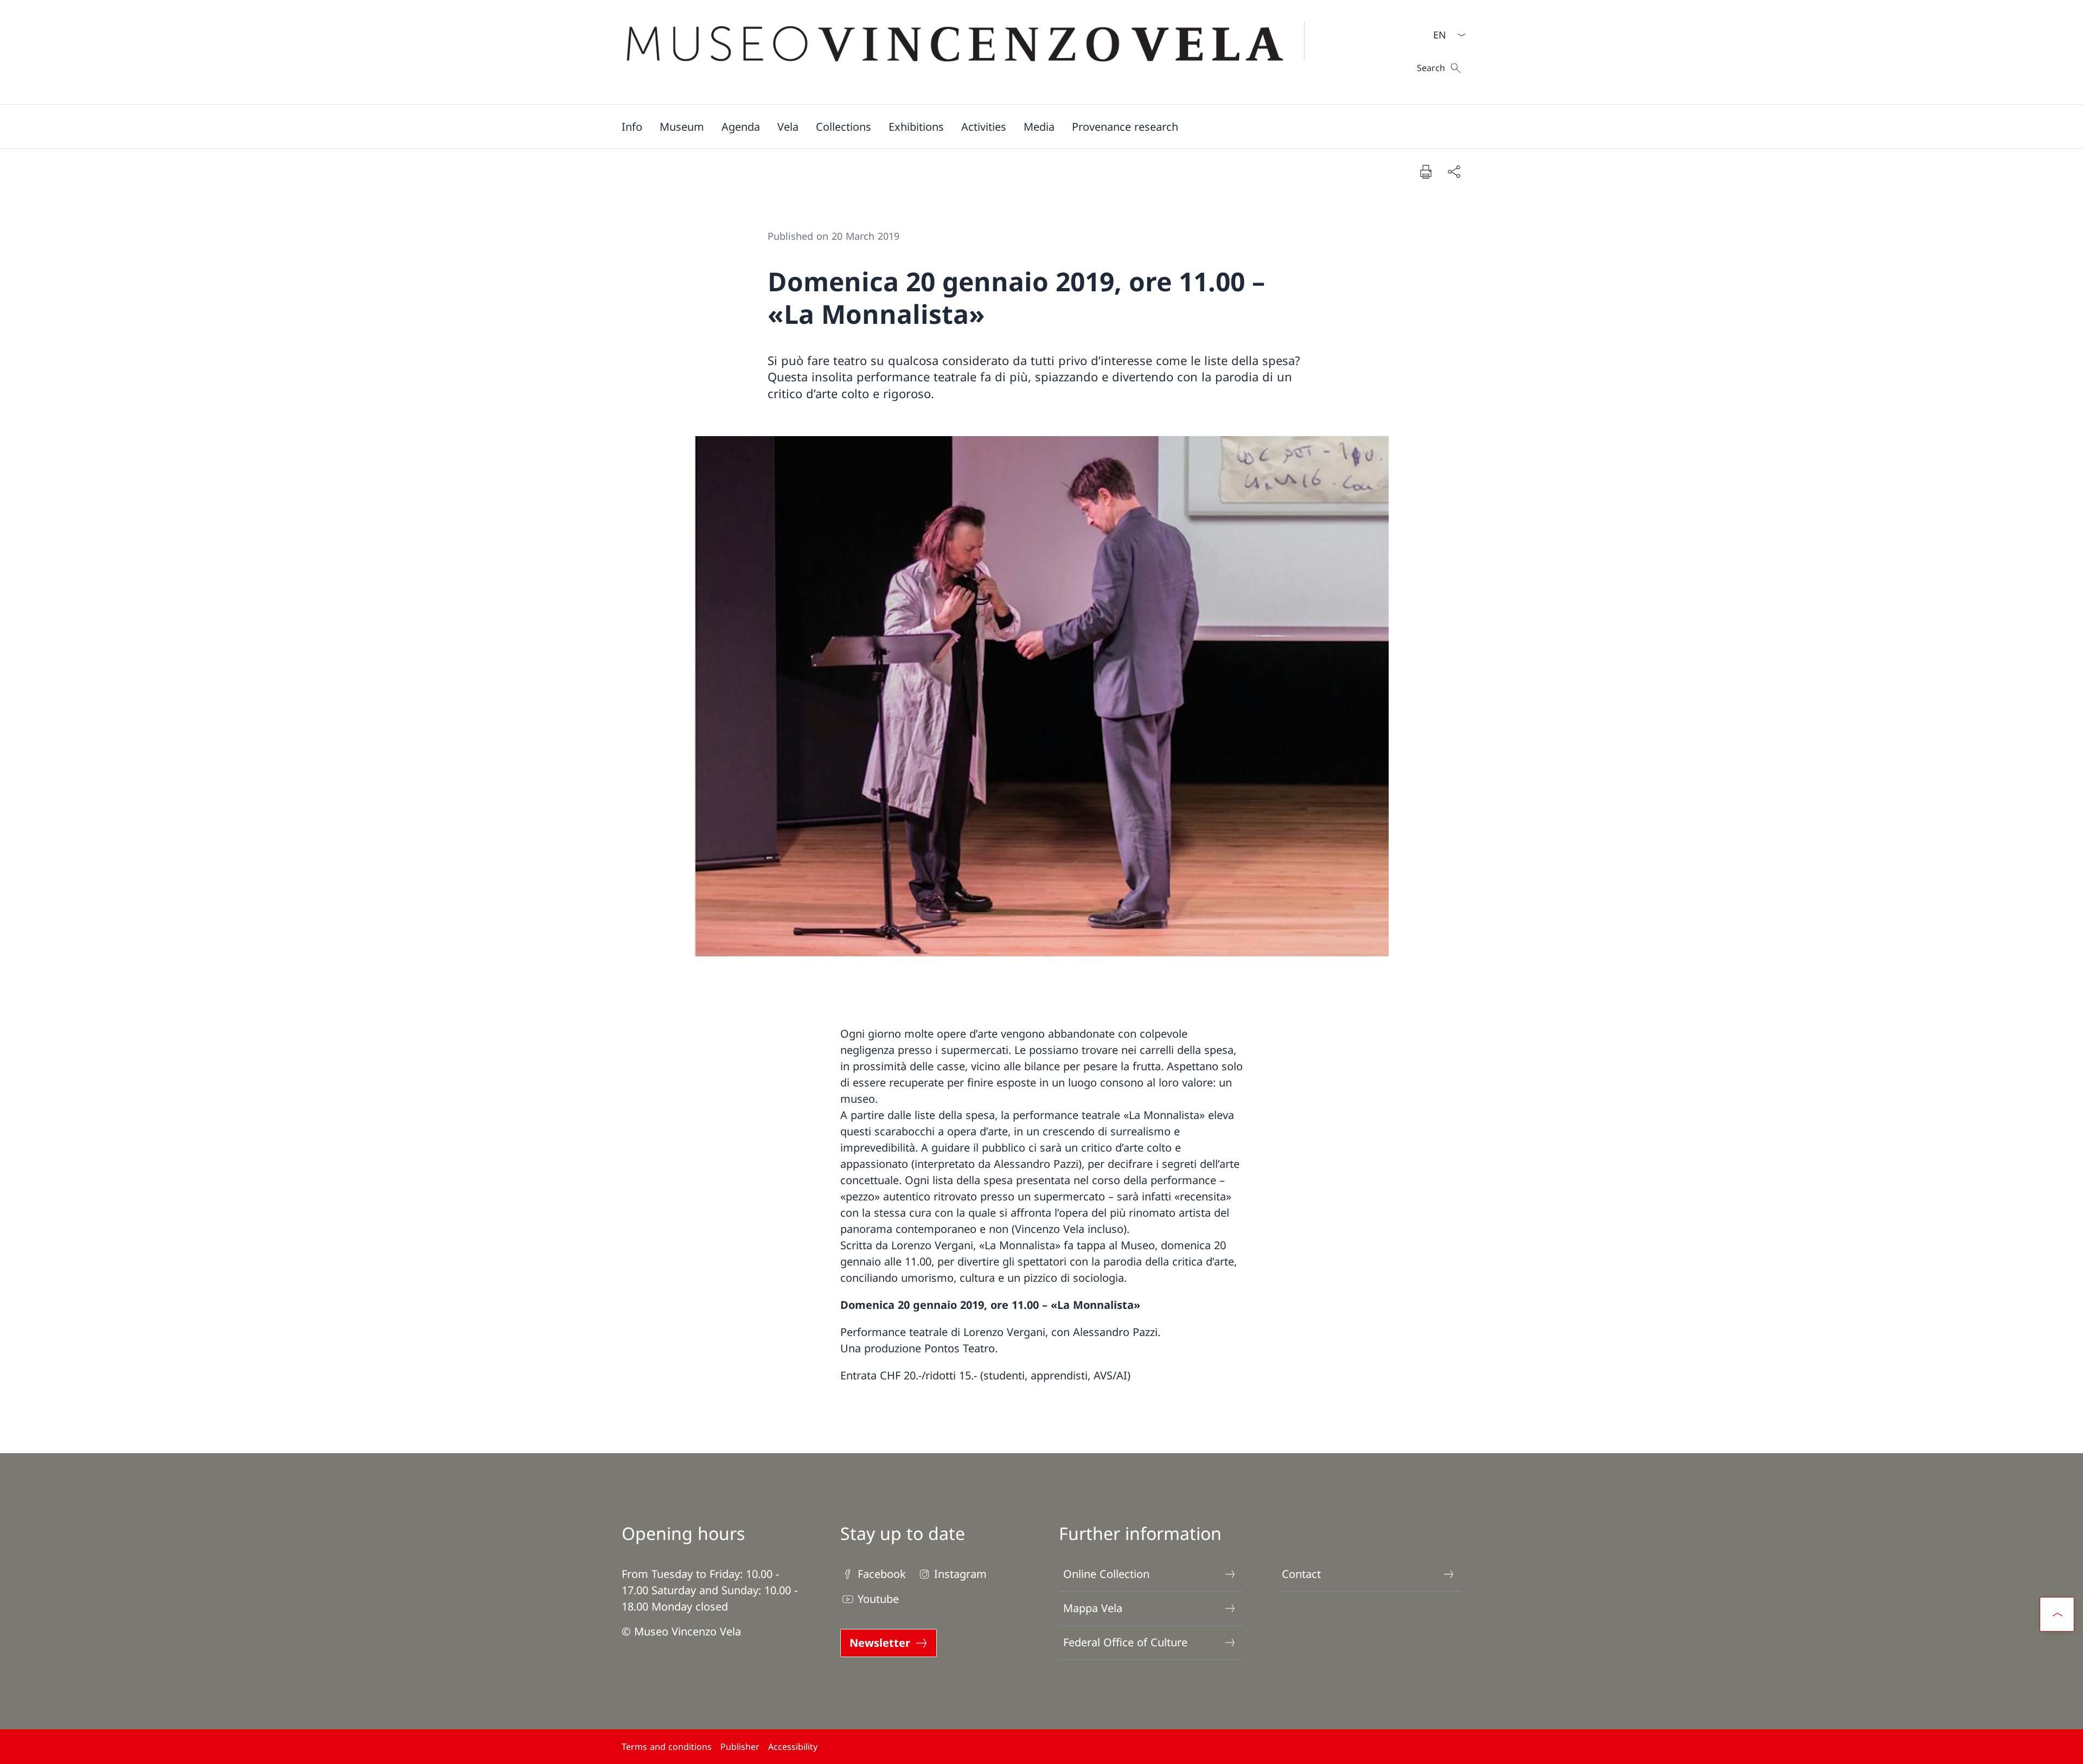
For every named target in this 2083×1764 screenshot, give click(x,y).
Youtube (878, 1599)
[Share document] (1454, 171)
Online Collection (1106, 1574)
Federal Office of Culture (1125, 1642)
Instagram (960, 1574)
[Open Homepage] (972, 52)
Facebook (882, 1574)
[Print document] (1426, 171)
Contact (1301, 1574)
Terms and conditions (667, 1747)
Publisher (740, 1747)
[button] (632, 126)
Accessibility (793, 1747)
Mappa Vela (1093, 1608)
